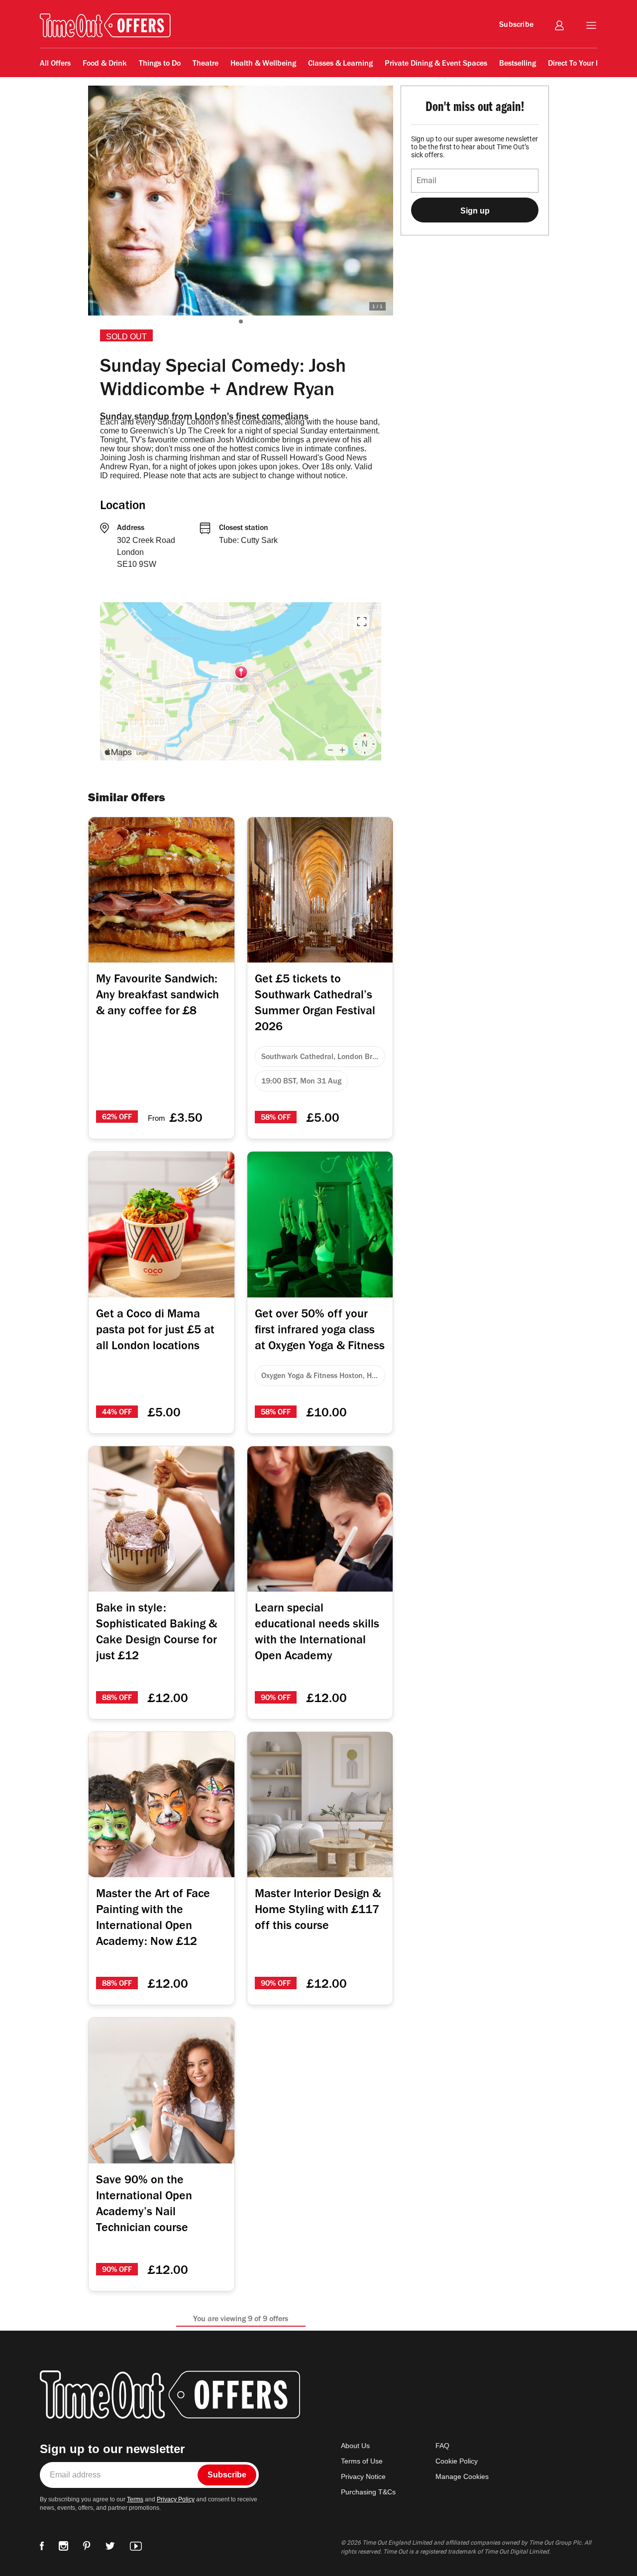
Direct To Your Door (580, 64)
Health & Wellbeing (263, 64)
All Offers (81, 81)
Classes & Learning (340, 64)
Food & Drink (105, 64)
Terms (135, 2499)
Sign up (475, 211)
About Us (355, 2446)
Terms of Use (362, 2461)
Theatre (206, 64)
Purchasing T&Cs (368, 2492)
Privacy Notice (363, 2476)
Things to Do (160, 64)
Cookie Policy (457, 2461)
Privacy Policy (176, 2499)
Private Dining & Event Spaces (436, 64)
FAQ (442, 2446)
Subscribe (516, 25)
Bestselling (518, 64)
